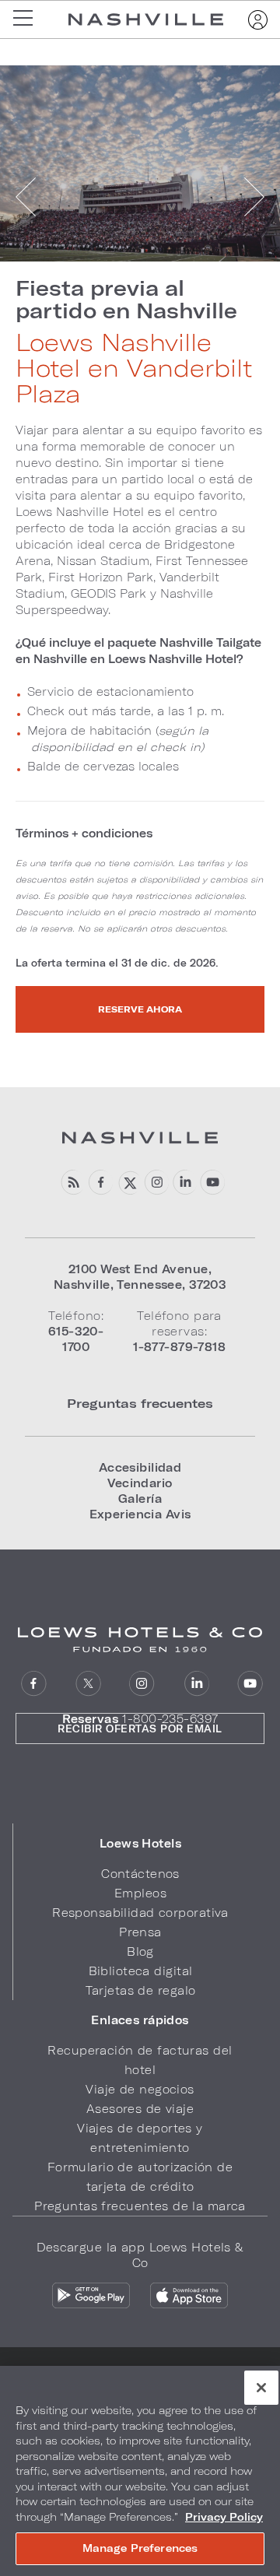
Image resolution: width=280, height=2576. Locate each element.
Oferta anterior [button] (27, 197)
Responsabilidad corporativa (140, 1913)
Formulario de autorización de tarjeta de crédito (140, 2177)
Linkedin (184, 1183)
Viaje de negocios (140, 2089)
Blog (140, 1951)
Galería (140, 1499)
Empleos (140, 1893)
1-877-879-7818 (179, 1347)
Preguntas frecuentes (140, 1403)
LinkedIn (196, 1684)
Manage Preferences (140, 2548)
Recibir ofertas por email (140, 1728)
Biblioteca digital (141, 1971)
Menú (28, 19)
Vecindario (140, 1483)
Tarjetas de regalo (141, 1990)
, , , (140, 1277)
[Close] (261, 2388)
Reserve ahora (140, 1009)
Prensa (140, 1932)
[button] (140, 1844)
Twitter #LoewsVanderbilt (128, 1183)
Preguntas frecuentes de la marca (140, 2206)
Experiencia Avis (140, 1514)
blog (72, 1183)
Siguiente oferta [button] (253, 197)
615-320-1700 (76, 1339)
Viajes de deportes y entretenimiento (140, 2138)
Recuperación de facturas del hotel (140, 2060)
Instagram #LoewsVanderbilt (156, 1183)
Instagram (142, 1684)
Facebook (100, 1183)
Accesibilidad (140, 1467)
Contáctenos (140, 1874)
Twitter (88, 1684)
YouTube (212, 1183)
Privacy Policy (224, 2517)
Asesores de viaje (140, 2109)
